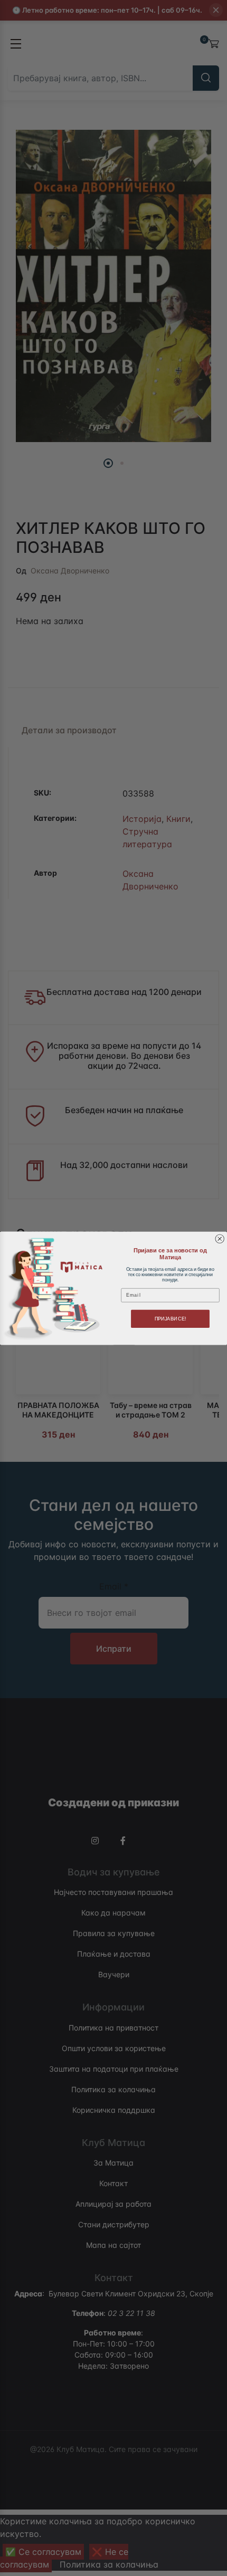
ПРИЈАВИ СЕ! (171, 1318)
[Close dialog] (220, 1239)
